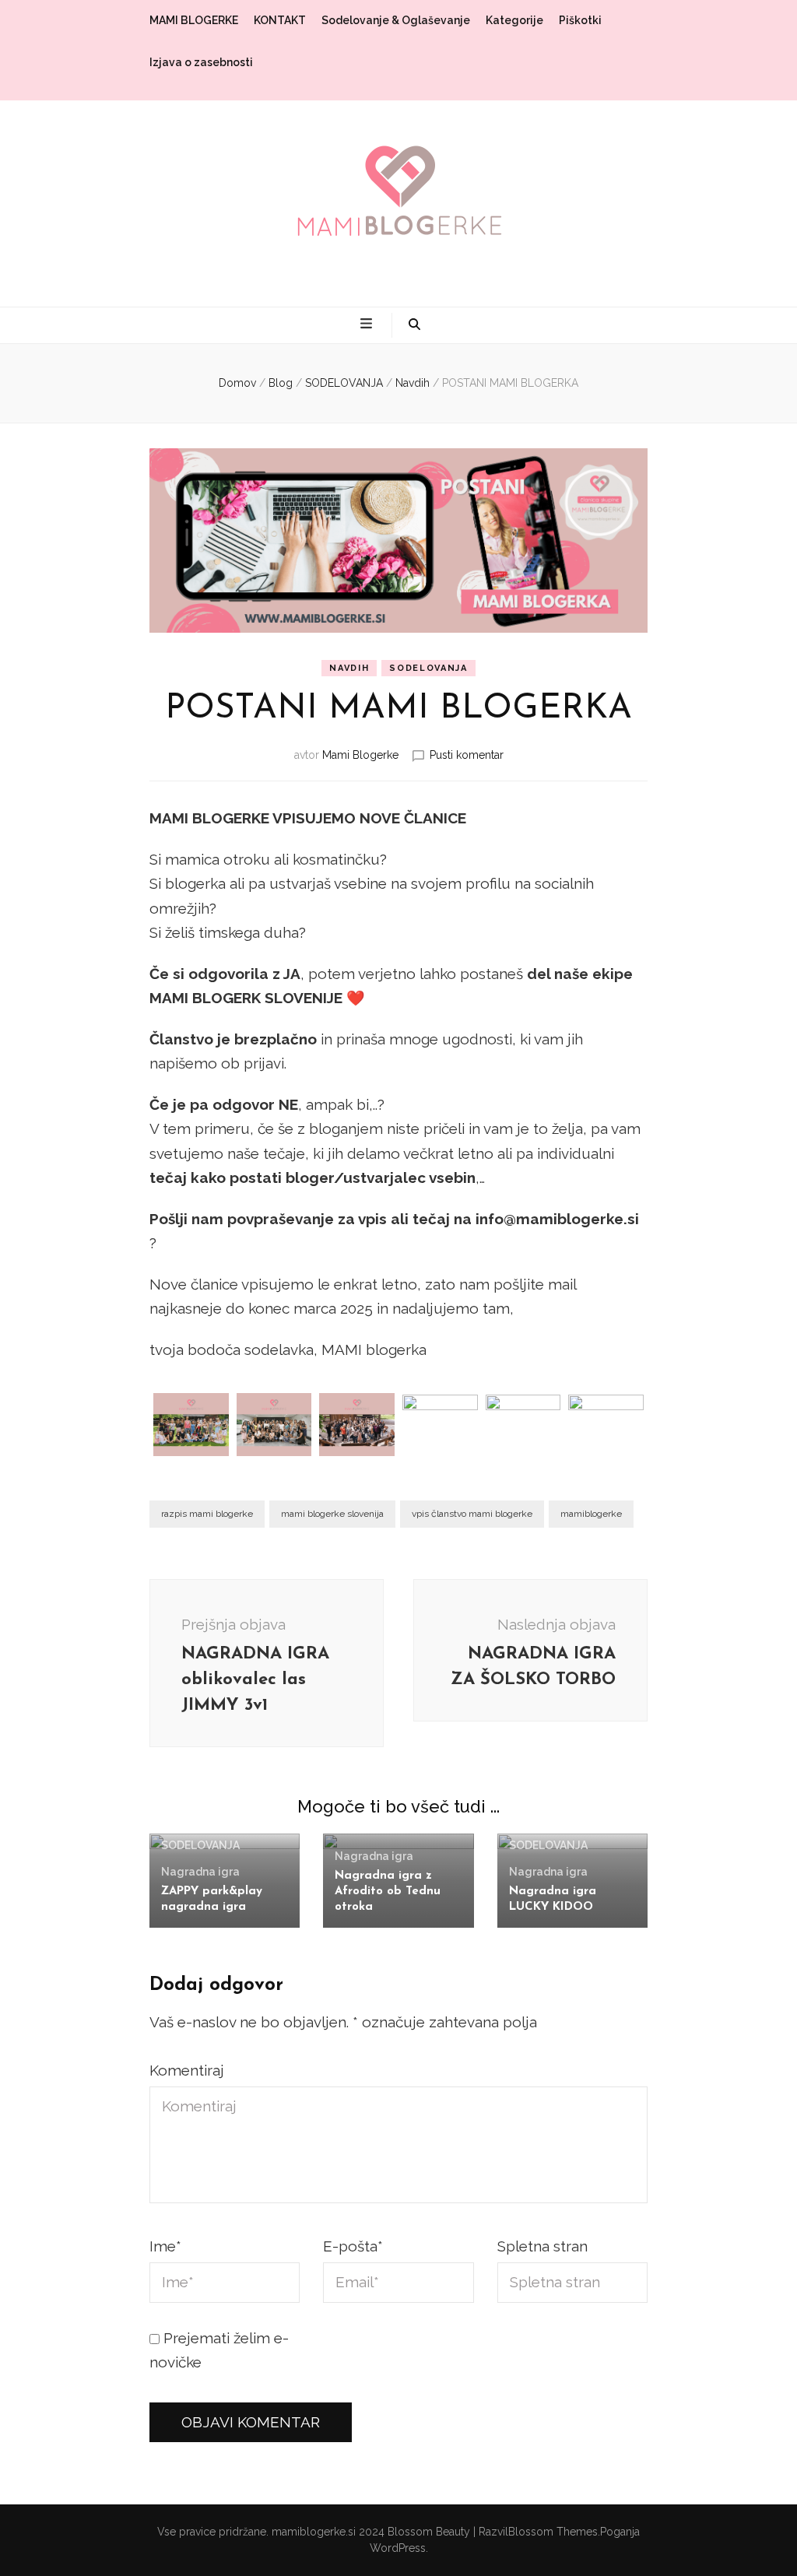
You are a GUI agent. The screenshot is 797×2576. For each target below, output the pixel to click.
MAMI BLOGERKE (194, 20)
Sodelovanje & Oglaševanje (396, 20)
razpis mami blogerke (207, 1514)
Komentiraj (187, 2070)
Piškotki (580, 20)
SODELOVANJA (428, 668)
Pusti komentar (467, 755)
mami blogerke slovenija (332, 1514)
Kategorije (514, 20)
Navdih (349, 668)
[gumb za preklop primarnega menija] (368, 325)
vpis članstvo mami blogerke (472, 1514)
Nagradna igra (200, 1872)
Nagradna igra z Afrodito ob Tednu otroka (388, 1892)
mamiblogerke (591, 1514)
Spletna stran (542, 2246)
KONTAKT (280, 20)
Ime (165, 2246)
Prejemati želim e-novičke (219, 2350)
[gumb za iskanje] (414, 325)
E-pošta (353, 2246)
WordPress (398, 2548)
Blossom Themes (553, 2532)
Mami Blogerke (360, 755)
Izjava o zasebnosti (201, 62)
